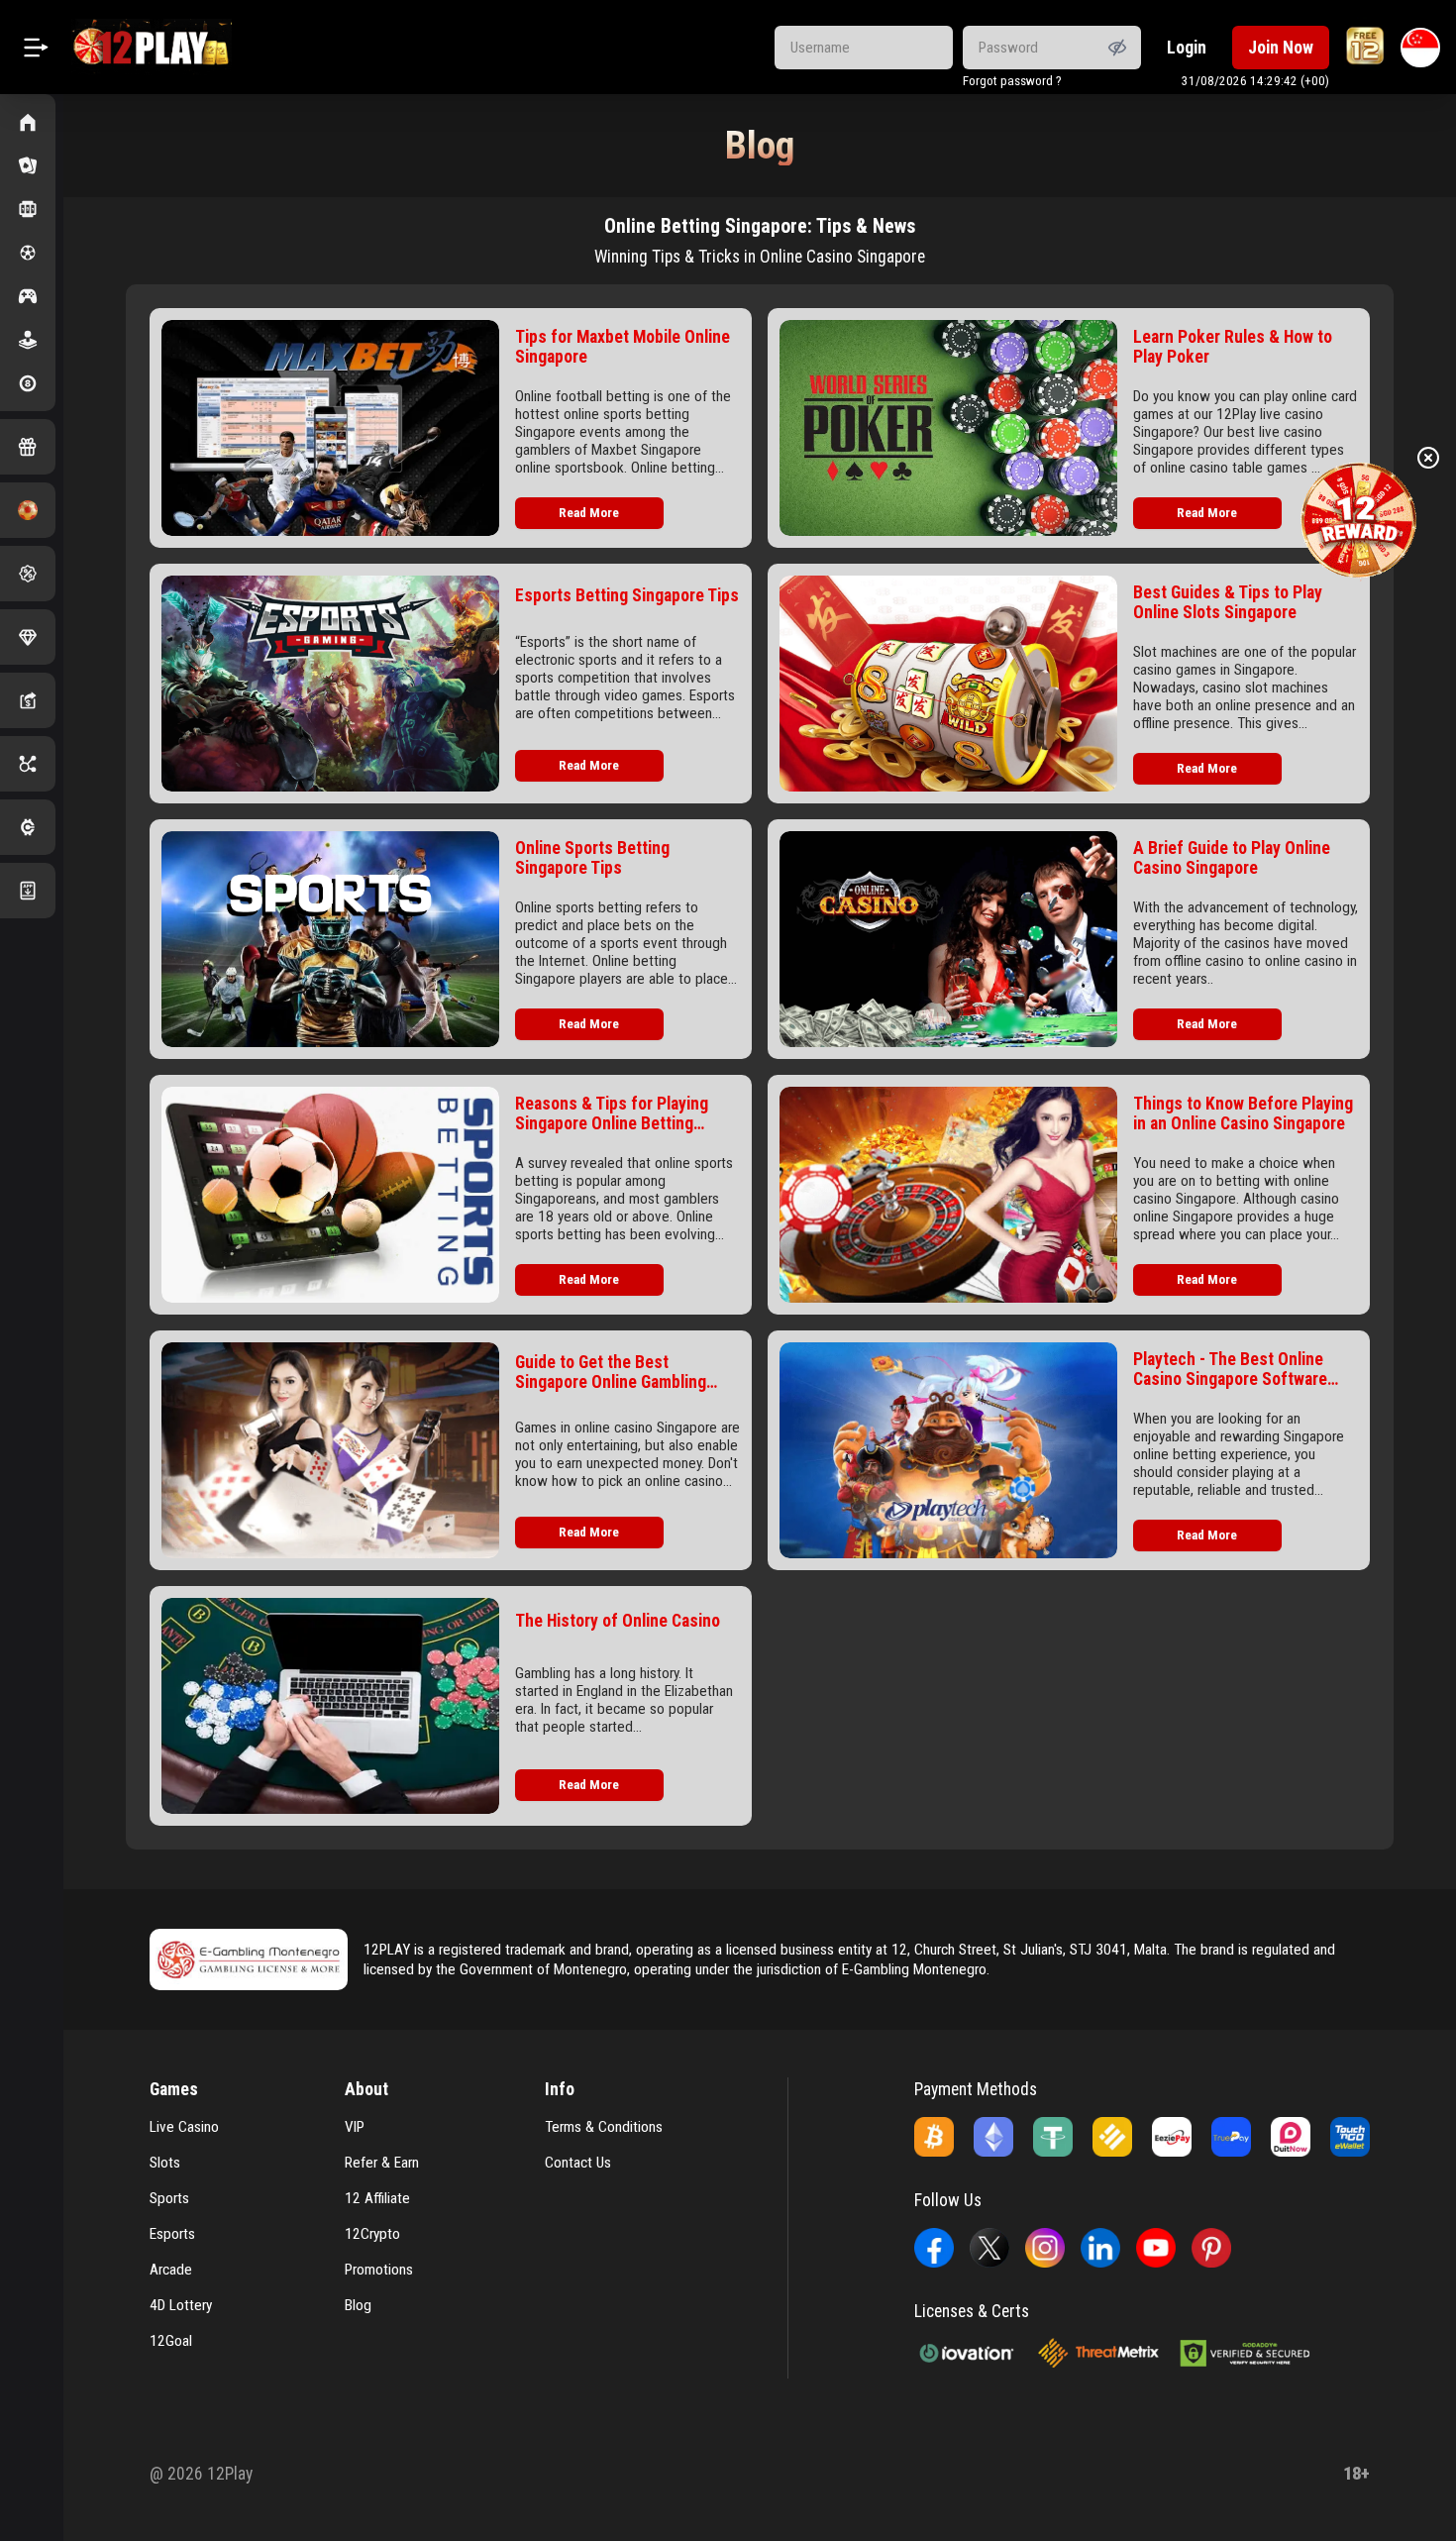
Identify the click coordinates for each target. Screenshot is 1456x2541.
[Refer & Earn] (28, 700)
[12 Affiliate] (28, 764)
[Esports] (28, 296)
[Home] (28, 122)
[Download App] (28, 891)
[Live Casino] (28, 165)
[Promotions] (28, 574)
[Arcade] (28, 340)
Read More (589, 513)
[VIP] (28, 637)
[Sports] (28, 253)
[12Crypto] (28, 827)
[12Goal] (28, 510)
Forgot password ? (1012, 81)
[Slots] (28, 209)
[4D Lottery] (28, 383)
